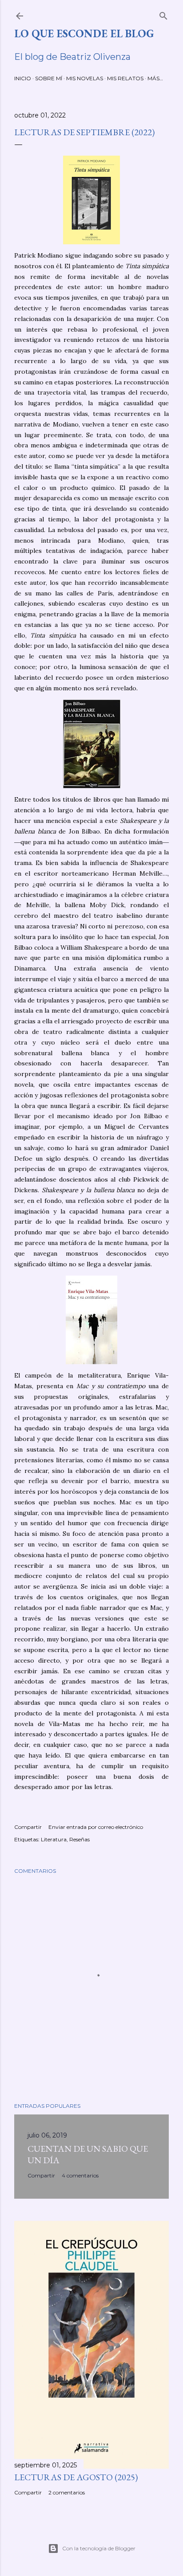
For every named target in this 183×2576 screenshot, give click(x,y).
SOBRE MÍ (49, 78)
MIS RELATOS (125, 78)
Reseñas (80, 1839)
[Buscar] (163, 14)
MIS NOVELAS (85, 78)
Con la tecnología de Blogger (99, 2548)
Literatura (54, 1839)
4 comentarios (80, 2175)
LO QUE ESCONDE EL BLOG (84, 33)
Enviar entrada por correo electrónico (96, 1827)
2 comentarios (67, 2492)
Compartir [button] (28, 1827)
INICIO (23, 78)
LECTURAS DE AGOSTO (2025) (76, 2477)
